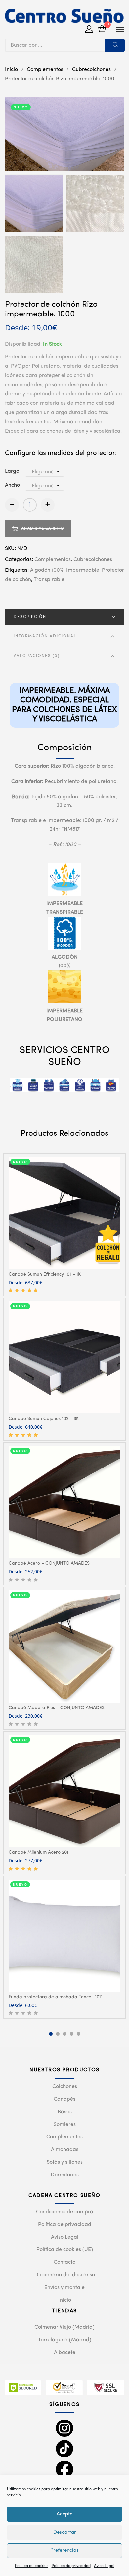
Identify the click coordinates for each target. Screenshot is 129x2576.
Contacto (64, 2262)
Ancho (12, 485)
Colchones (65, 2087)
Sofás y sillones (65, 2162)
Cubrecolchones (91, 70)
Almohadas (65, 2150)
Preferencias (64, 2551)
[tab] (64, 617)
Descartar (65, 2532)
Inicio (11, 70)
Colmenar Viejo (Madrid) (64, 2327)
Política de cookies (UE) (65, 2250)
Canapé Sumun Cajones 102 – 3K (44, 1419)
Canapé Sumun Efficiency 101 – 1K (45, 1274)
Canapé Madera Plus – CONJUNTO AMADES (57, 1708)
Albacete (65, 2353)
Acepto (65, 2514)
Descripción (30, 617)
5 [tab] (79, 2034)
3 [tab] (65, 2034)
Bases (65, 2112)
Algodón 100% (47, 570)
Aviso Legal (104, 2566)
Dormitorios (65, 2175)
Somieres (65, 2125)
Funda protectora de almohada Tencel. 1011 (56, 1997)
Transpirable (49, 580)
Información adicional (45, 636)
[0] (102, 29)
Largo (12, 471)
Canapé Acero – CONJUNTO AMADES (49, 1563)
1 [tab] (51, 2034)
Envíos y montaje (64, 2288)
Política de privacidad (71, 2566)
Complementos (45, 70)
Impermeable (83, 570)
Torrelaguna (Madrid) (65, 2340)
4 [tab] (72, 2034)
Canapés (64, 2099)
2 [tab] (58, 2034)
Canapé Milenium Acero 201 (39, 1852)
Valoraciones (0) (37, 656)
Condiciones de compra (65, 2212)
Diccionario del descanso (65, 2275)
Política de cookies (32, 2566)
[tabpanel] (64, 1225)
